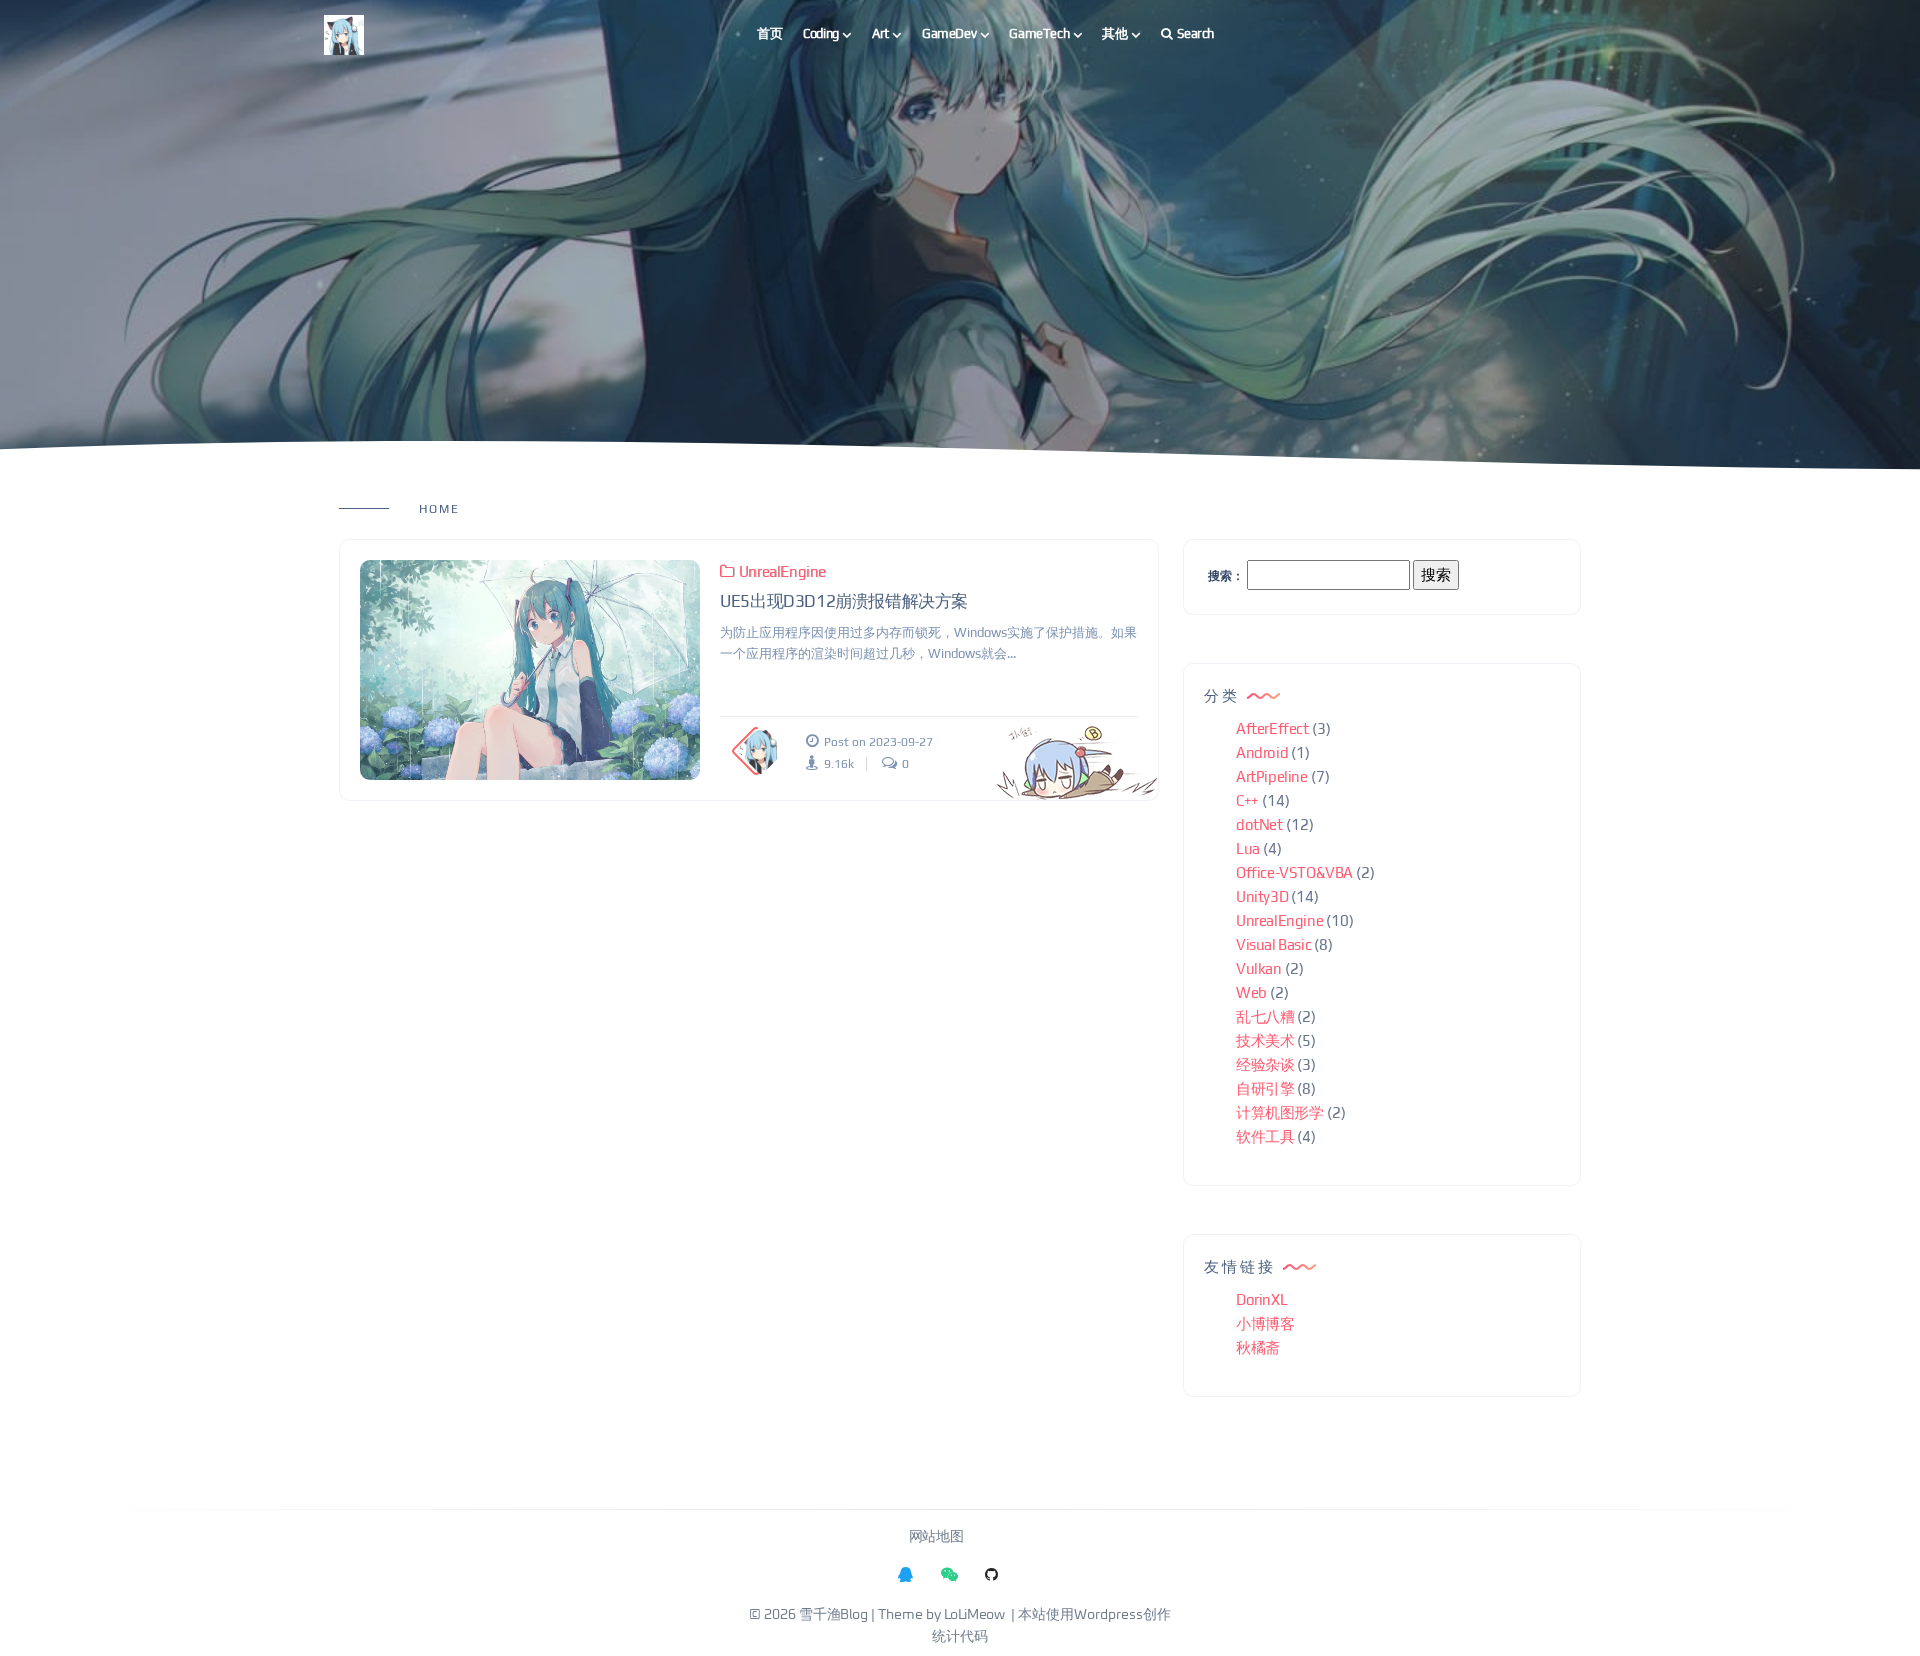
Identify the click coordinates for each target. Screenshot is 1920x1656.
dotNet (1259, 824)
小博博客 (1265, 1323)
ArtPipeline (1272, 776)
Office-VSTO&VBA (1294, 872)
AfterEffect (1272, 728)
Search (1195, 33)
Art (880, 33)
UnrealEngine (782, 571)
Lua (1248, 848)
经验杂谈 (1265, 1064)
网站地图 (936, 1537)
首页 (769, 33)
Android (1262, 752)
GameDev (949, 33)
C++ (1247, 800)
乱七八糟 (1265, 1016)
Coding (821, 33)
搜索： (1226, 576)
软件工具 (1265, 1136)
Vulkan (1259, 968)
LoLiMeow (974, 1615)
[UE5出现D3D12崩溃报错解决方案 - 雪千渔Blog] (530, 670)
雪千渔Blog (833, 1615)
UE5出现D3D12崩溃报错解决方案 (844, 601)
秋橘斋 (1258, 1347)
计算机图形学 (1280, 1112)
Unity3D (1262, 896)
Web (1251, 992)
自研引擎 (1265, 1088)
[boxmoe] (344, 34)
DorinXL (1261, 1299)
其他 (1114, 33)
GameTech (1039, 33)
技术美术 (1265, 1040)
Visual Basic (1273, 944)
